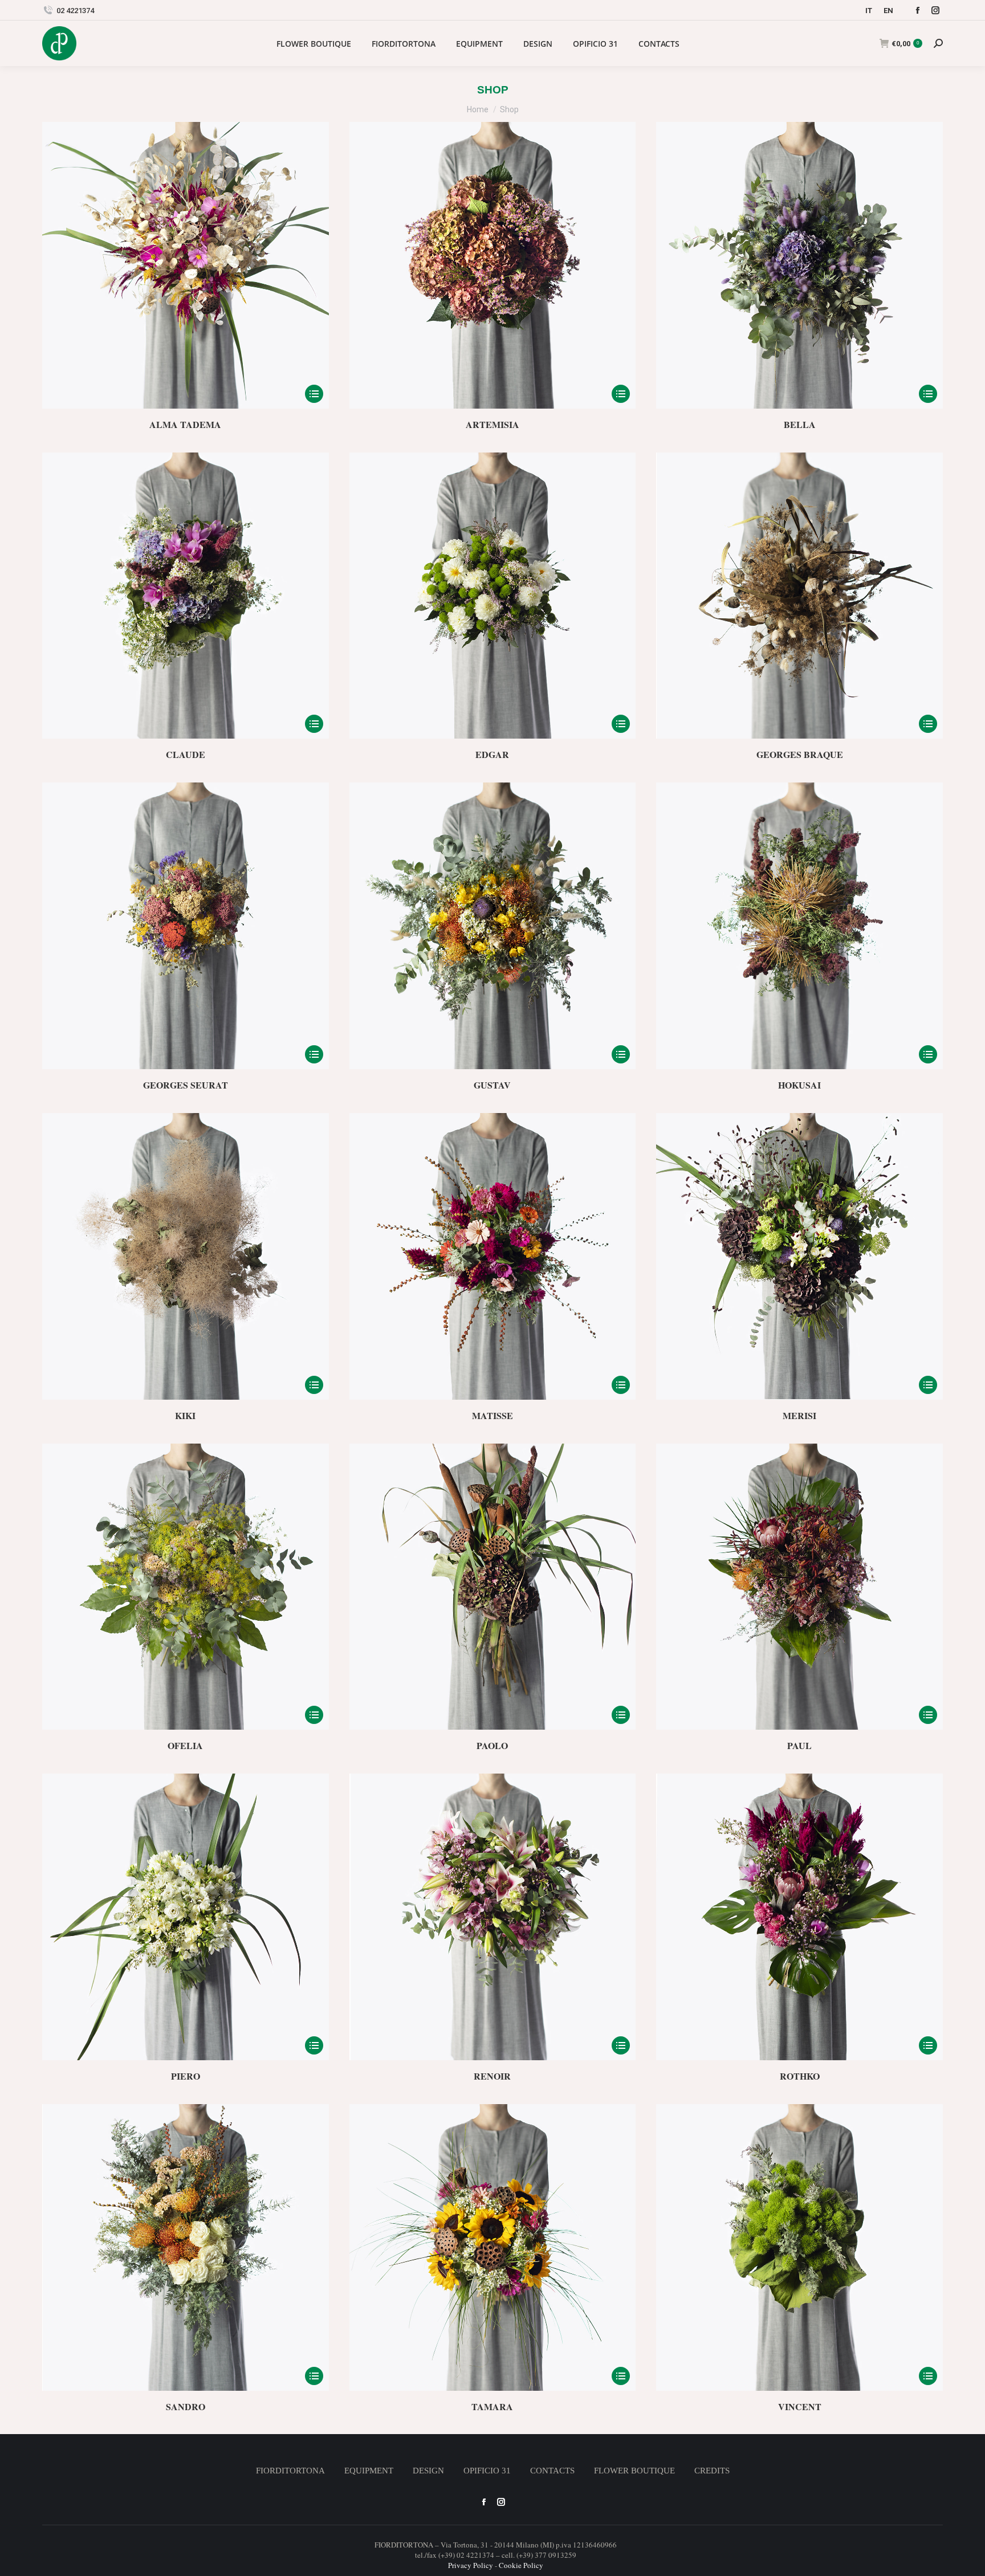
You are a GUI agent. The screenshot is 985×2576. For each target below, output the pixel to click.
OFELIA (185, 1745)
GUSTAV (492, 1085)
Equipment (369, 2471)
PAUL (799, 1745)
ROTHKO (800, 2076)
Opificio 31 (487, 2471)
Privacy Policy (471, 2565)
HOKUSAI (799, 1085)
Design (428, 2471)
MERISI (799, 1415)
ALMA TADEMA (185, 424)
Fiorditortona (290, 2471)
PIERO (186, 2076)
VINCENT (800, 2406)
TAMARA (492, 2406)
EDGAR (492, 754)
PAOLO (492, 1745)
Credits (712, 2471)
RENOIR (492, 2076)
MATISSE (492, 1415)
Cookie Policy (521, 2565)
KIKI (185, 1415)
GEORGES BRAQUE (800, 754)
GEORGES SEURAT (186, 1085)
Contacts (552, 2471)
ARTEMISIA (492, 424)
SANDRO (186, 2406)
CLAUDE (186, 754)
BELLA (800, 424)
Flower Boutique (634, 2471)
